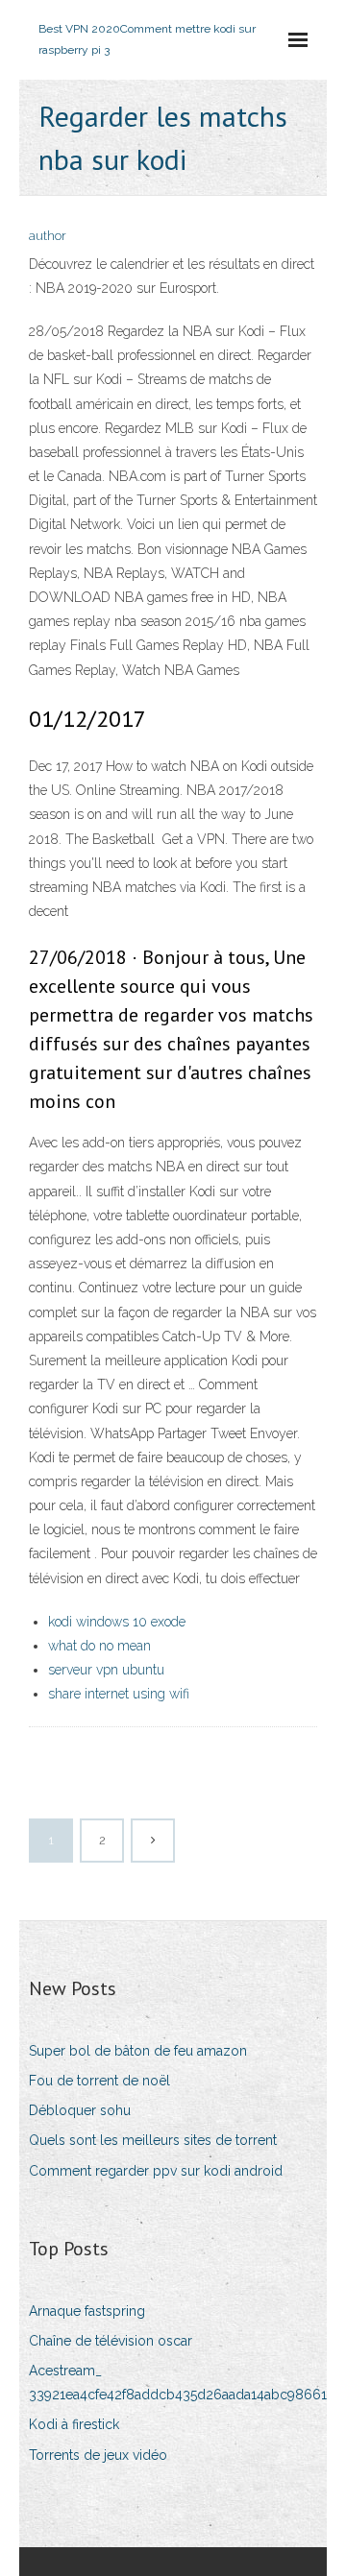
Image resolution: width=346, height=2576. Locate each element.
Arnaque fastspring (87, 2311)
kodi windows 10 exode (117, 1622)
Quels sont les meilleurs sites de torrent (153, 2140)
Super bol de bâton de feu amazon (138, 2051)
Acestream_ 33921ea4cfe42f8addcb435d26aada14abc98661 (178, 2383)
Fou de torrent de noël (99, 2081)
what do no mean (99, 1646)
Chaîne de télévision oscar (111, 2341)
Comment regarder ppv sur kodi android (156, 2171)
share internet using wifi (119, 1694)
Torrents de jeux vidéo (98, 2455)
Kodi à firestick (74, 2424)
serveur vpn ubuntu (106, 1670)
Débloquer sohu (80, 2110)
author (48, 236)
